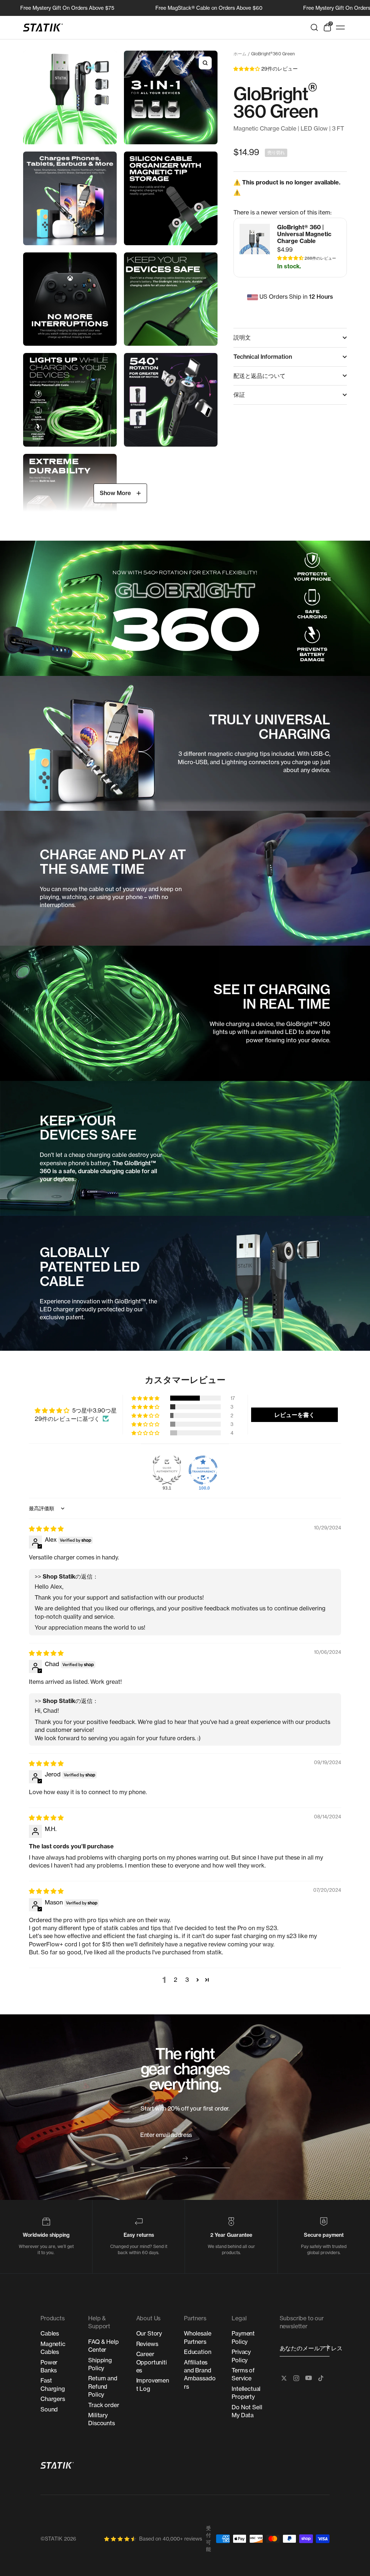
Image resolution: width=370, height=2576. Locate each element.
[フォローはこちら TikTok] (321, 2378)
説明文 (242, 337)
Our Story (149, 2333)
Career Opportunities (152, 2362)
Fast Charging (53, 2384)
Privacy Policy (241, 2356)
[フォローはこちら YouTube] (309, 2378)
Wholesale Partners (198, 2337)
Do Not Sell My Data (247, 2411)
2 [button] (176, 1980)
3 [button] (187, 1980)
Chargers (53, 2399)
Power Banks (49, 2366)
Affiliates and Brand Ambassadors (200, 2374)
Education (198, 2352)
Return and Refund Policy (103, 2386)
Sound (49, 2409)
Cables (50, 2333)
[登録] (327, 2347)
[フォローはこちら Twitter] (284, 2378)
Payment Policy (243, 2337)
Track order (104, 2405)
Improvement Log (153, 2384)
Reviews (147, 2344)
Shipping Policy (100, 2364)
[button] (247, 68)
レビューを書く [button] (294, 1415)
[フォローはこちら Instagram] (296, 2378)
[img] (46, 1529)
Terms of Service (243, 2374)
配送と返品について (259, 376)
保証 (239, 395)
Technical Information (263, 357)
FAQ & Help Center (103, 2346)
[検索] (314, 27)
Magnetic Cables (53, 2348)
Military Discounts (102, 2419)
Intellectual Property (246, 2393)
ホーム (240, 54)
